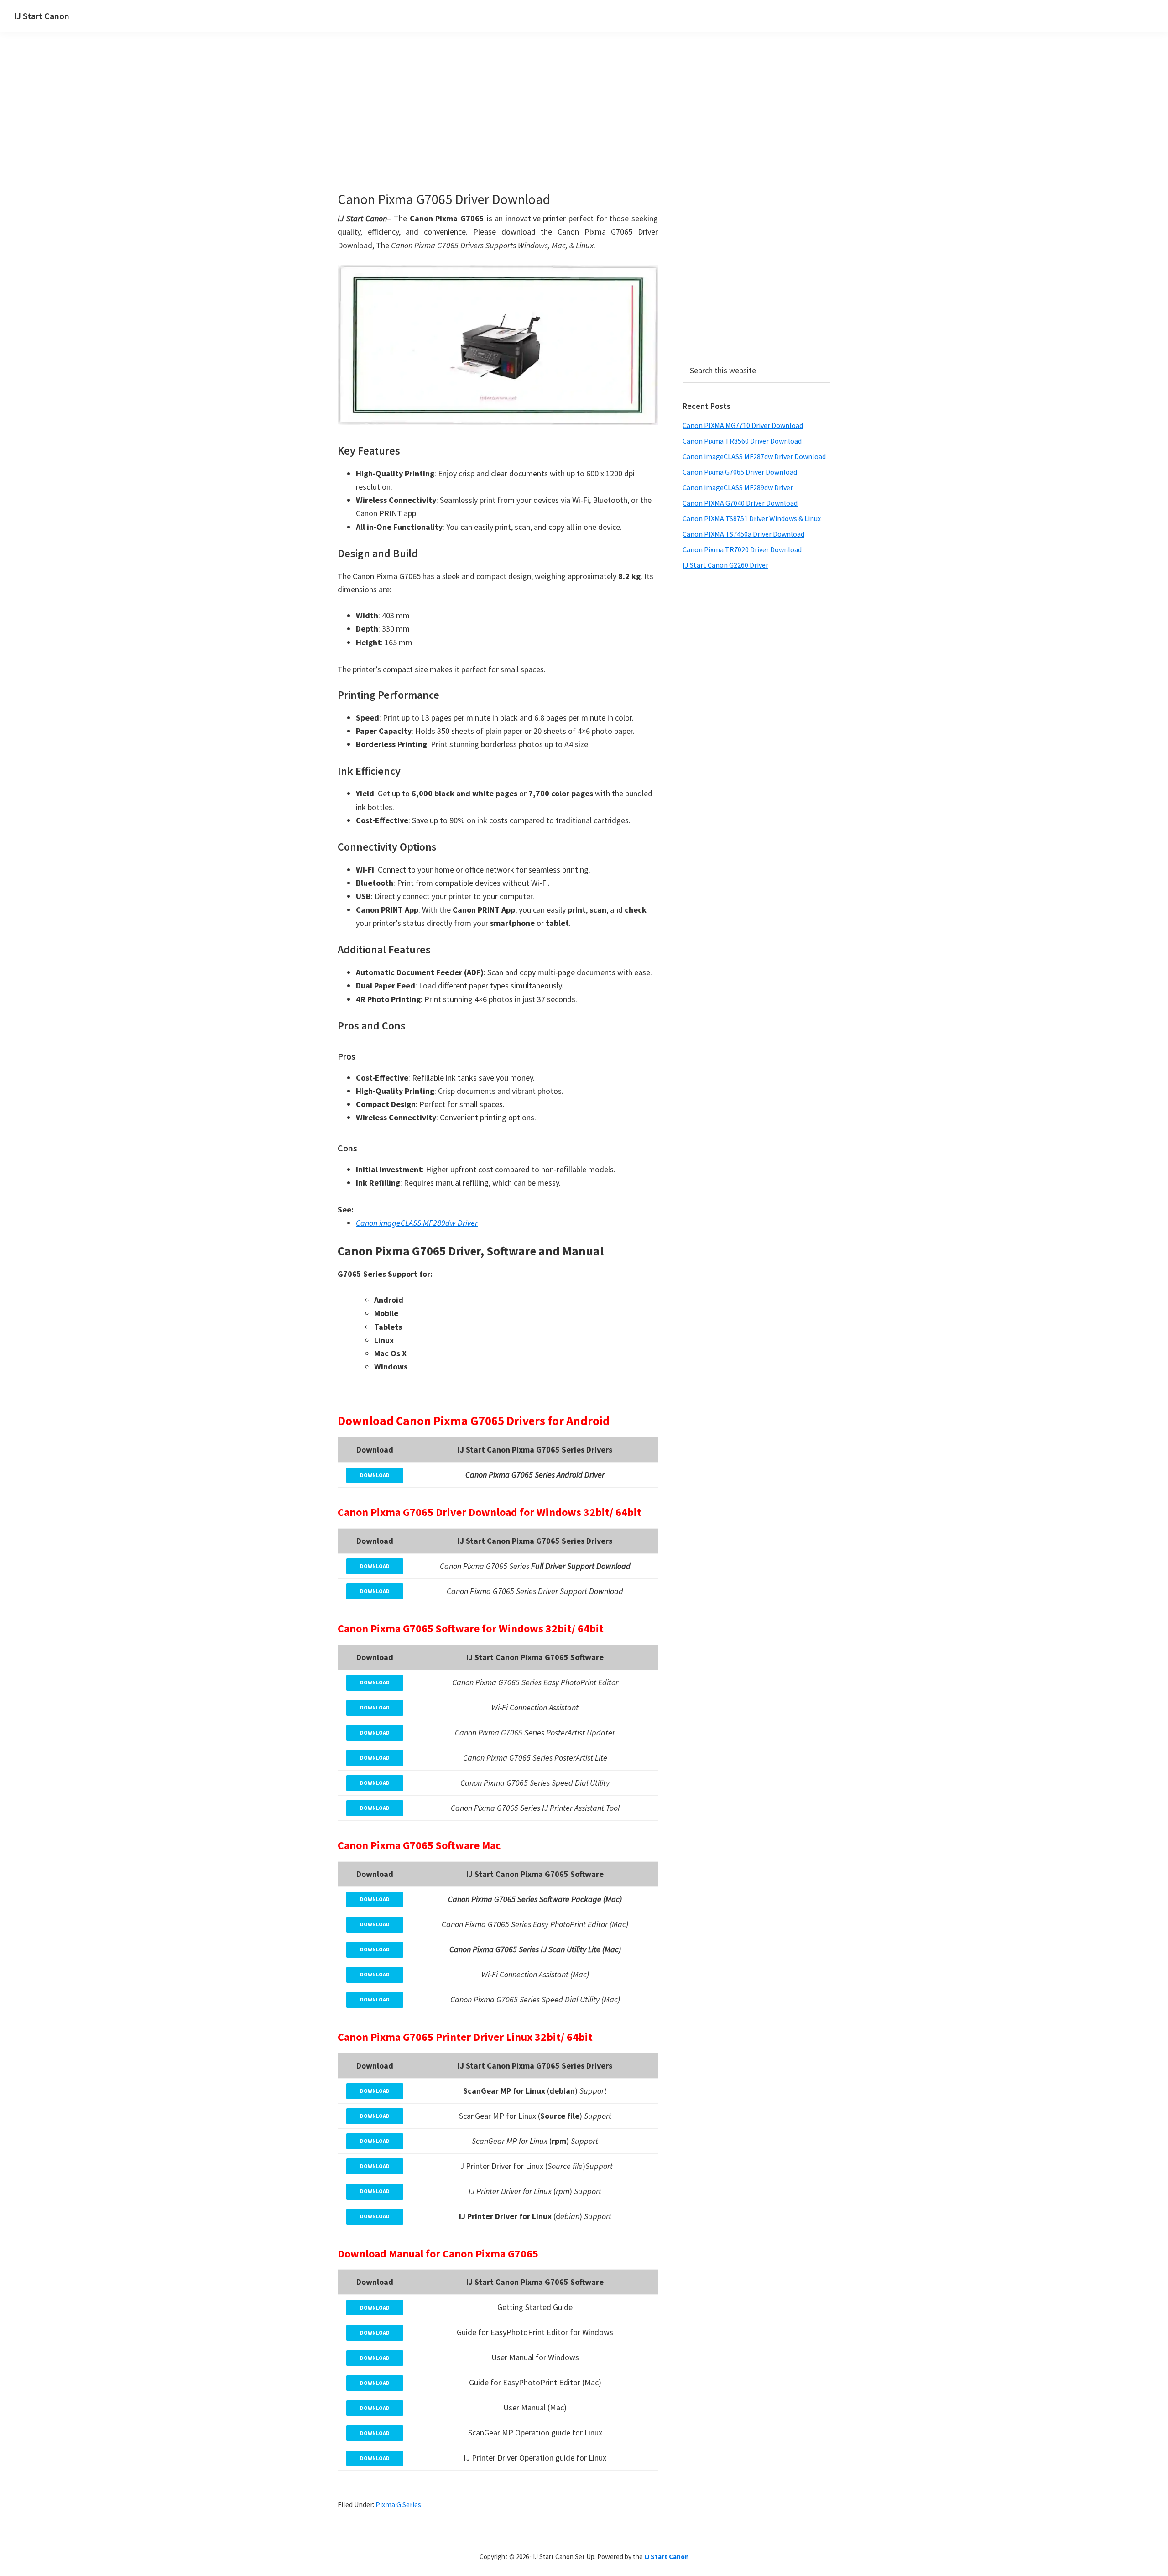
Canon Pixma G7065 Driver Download (740, 472)
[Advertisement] (538, 127)
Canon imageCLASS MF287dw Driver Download (754, 456)
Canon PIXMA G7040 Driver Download (740, 503)
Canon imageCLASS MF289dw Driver (738, 487)
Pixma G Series (398, 2504)
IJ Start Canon (42, 16)
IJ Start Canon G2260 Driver (725, 565)
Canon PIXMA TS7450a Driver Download (743, 534)
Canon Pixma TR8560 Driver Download (742, 441)
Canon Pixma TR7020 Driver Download (742, 549)
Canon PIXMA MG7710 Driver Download (743, 425)
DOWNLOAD (375, 1475)
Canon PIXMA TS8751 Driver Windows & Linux (752, 518)
